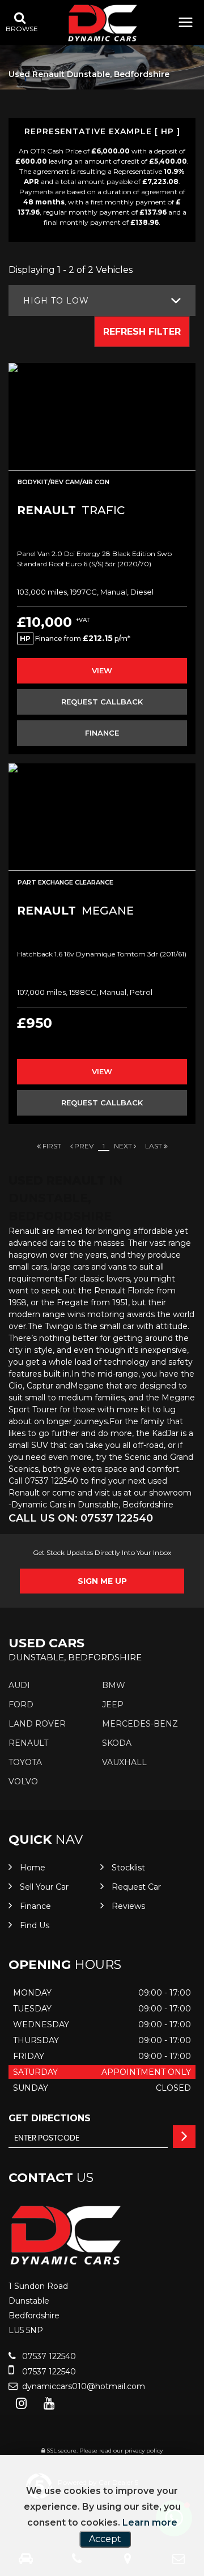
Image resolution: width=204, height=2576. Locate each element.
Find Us (35, 1925)
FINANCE (102, 733)
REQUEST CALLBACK (102, 702)
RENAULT (28, 1743)
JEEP (113, 1704)
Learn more (150, 2522)
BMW (114, 1685)
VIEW (102, 670)
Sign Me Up (102, 1581)
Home (33, 1868)
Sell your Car (44, 1887)
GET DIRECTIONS (50, 2118)
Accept (105, 2539)
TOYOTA (25, 1762)
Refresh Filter (142, 332)
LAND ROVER (37, 1724)
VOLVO (23, 1782)
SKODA (117, 1743)
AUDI (19, 1685)
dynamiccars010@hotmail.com (82, 2386)
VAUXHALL (124, 1762)
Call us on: (81, 1518)
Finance (35, 1906)
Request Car (136, 1887)
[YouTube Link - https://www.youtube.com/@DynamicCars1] (49, 2404)
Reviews (128, 1906)
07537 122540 (48, 2356)
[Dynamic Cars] (102, 23)
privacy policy (144, 2451)
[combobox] (102, 300)
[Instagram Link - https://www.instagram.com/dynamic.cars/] (21, 2404)
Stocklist (128, 1868)
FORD (21, 1704)
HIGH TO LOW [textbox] (56, 301)
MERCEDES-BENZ (140, 1724)
